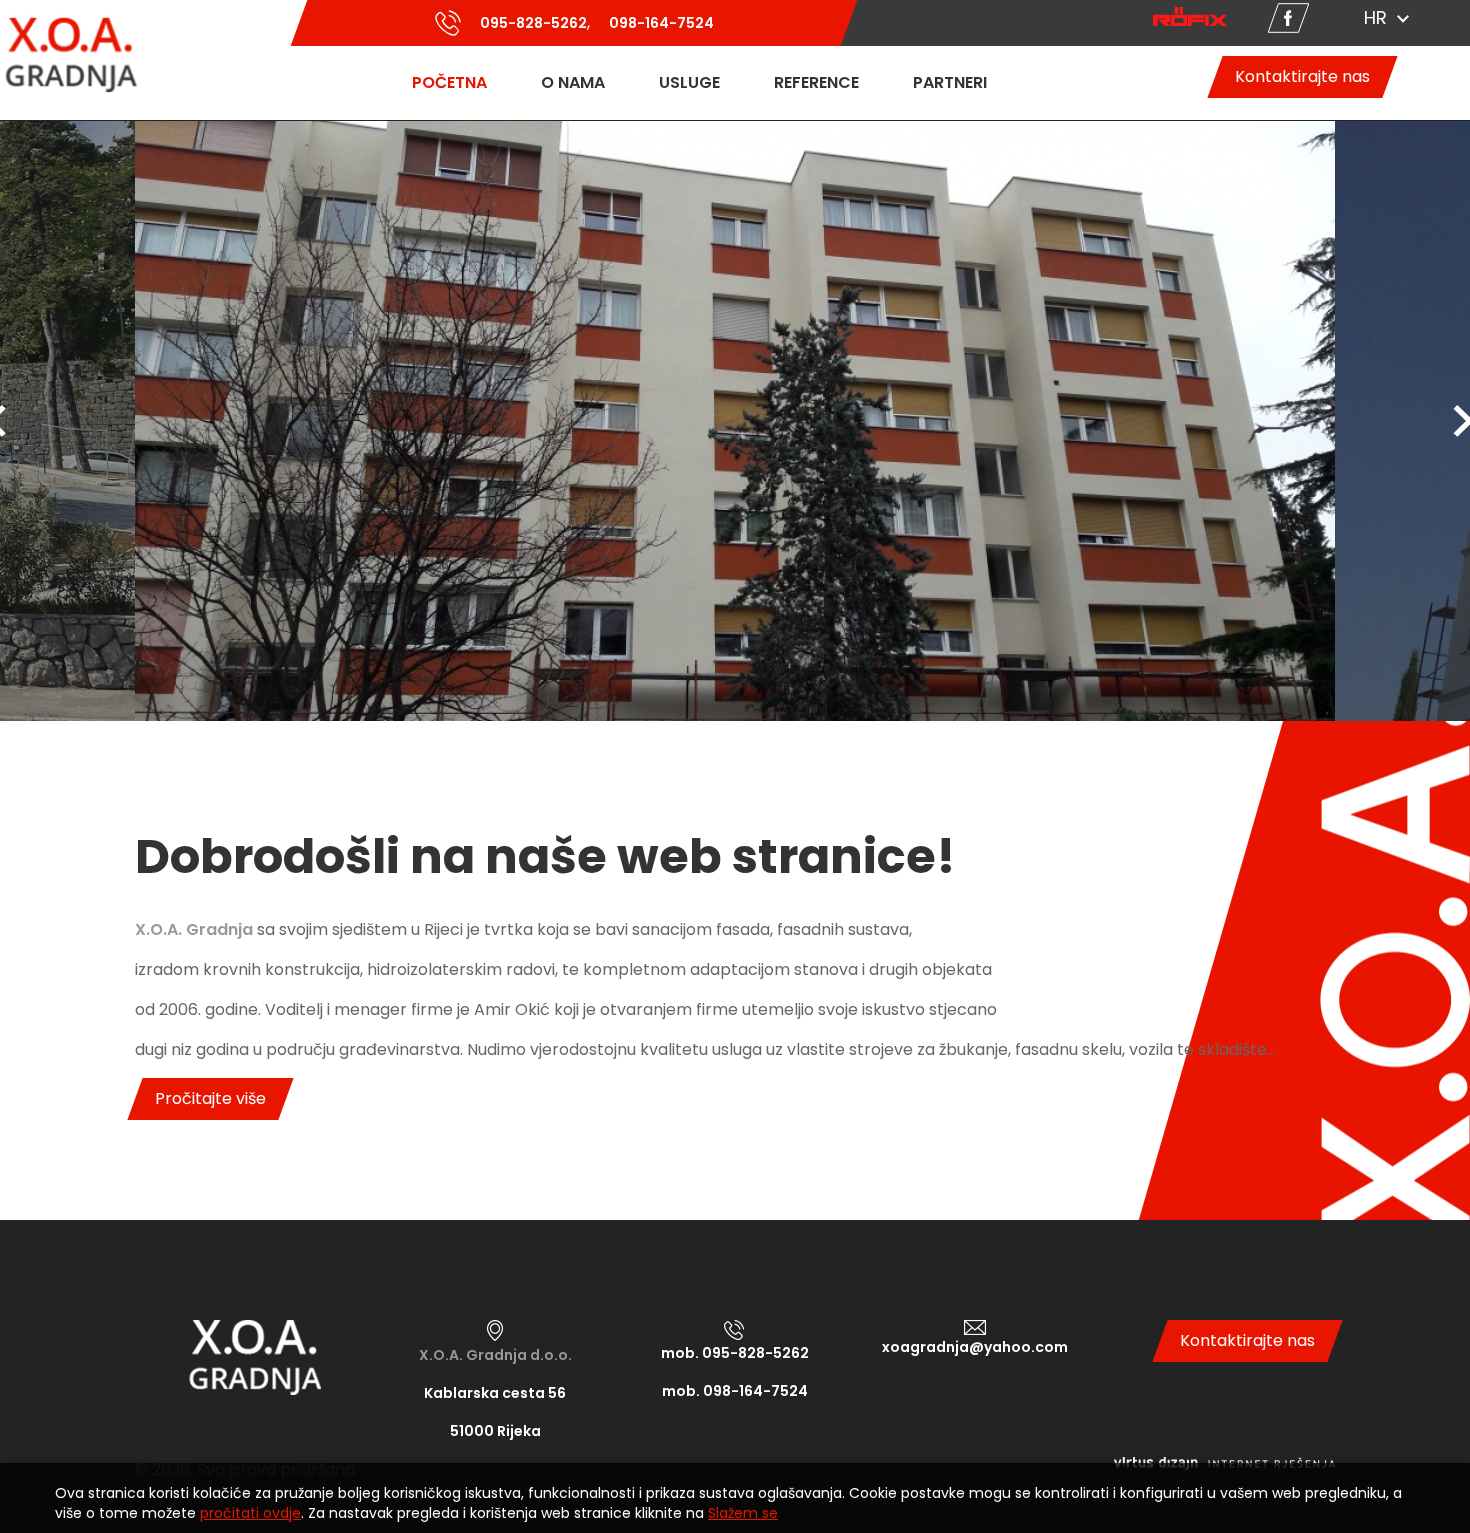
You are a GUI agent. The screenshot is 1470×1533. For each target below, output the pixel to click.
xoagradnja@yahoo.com (975, 1347)
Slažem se (743, 1513)
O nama (573, 82)
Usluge (689, 82)
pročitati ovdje (250, 1513)
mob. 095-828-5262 (735, 1353)
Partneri (950, 82)
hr (1375, 17)
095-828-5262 (532, 23)
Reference (816, 82)
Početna (449, 82)
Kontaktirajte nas (1302, 76)
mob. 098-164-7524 (735, 1391)
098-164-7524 (660, 23)
